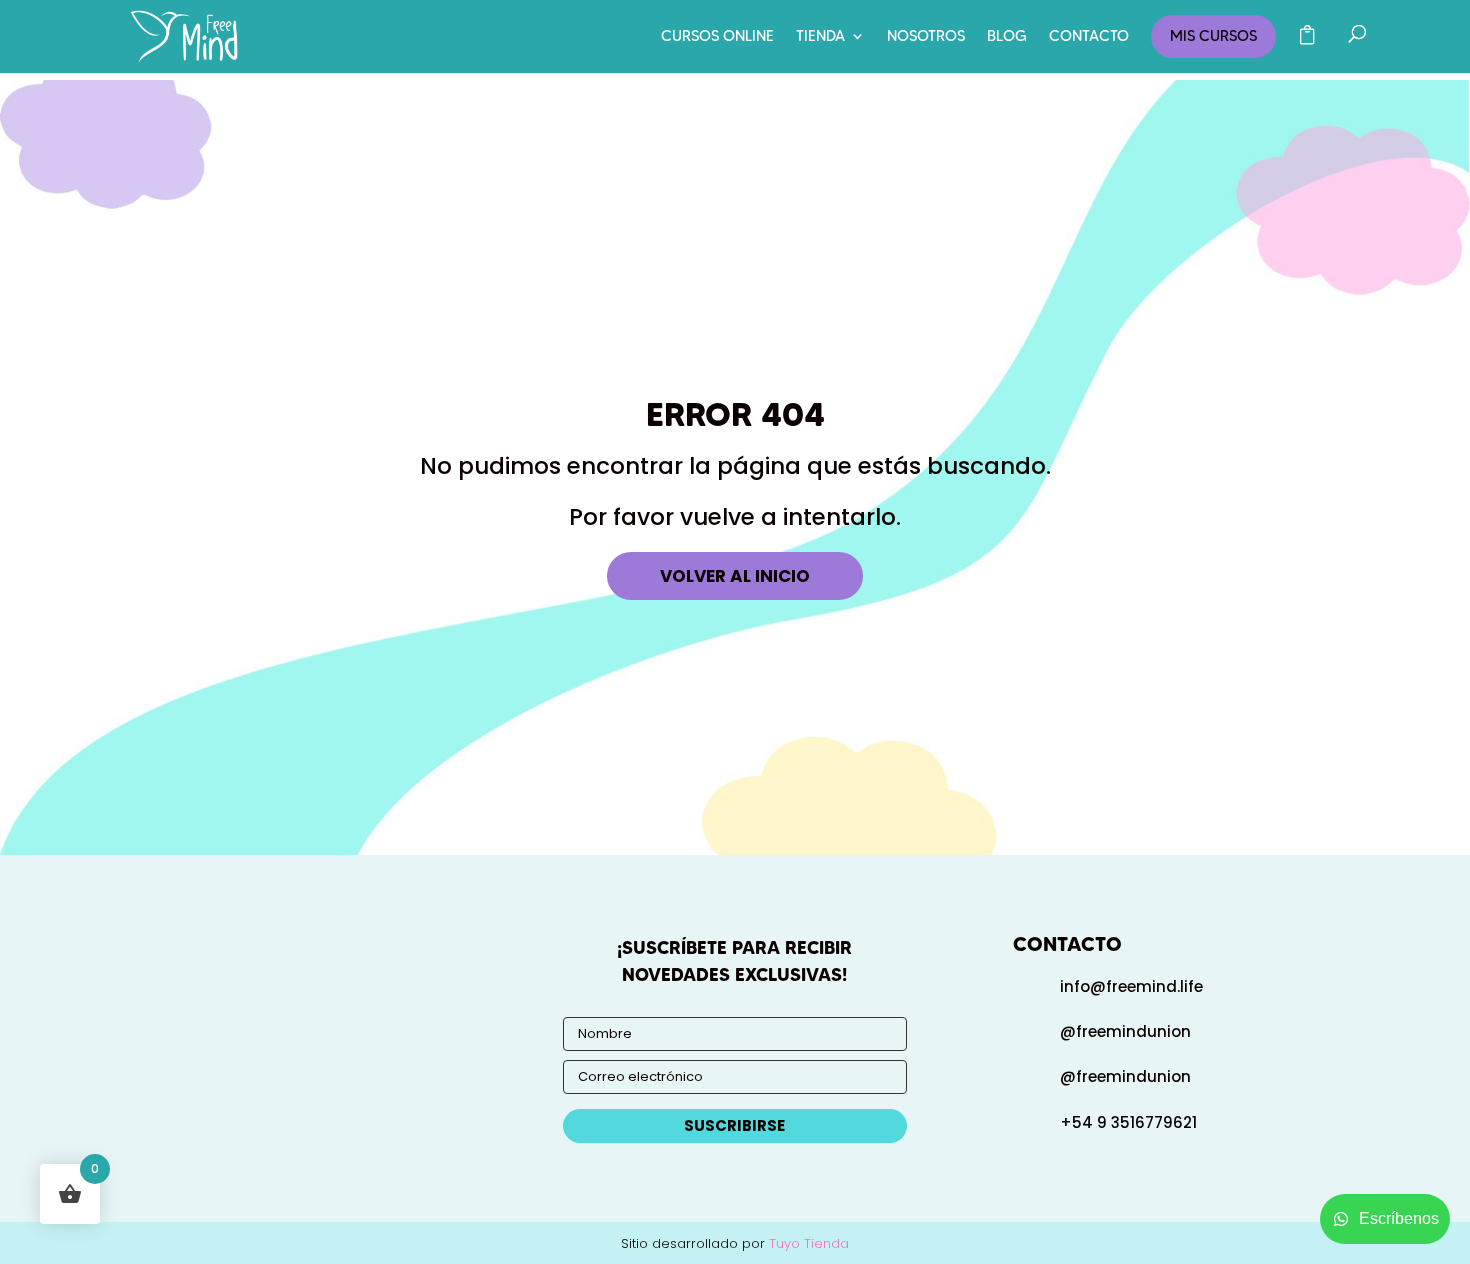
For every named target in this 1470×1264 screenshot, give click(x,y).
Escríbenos (1399, 1218)
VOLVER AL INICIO (735, 576)
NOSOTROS (926, 37)
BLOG (1007, 37)
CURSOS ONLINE (717, 37)
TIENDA (820, 37)
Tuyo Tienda (809, 1243)
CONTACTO (1089, 37)
